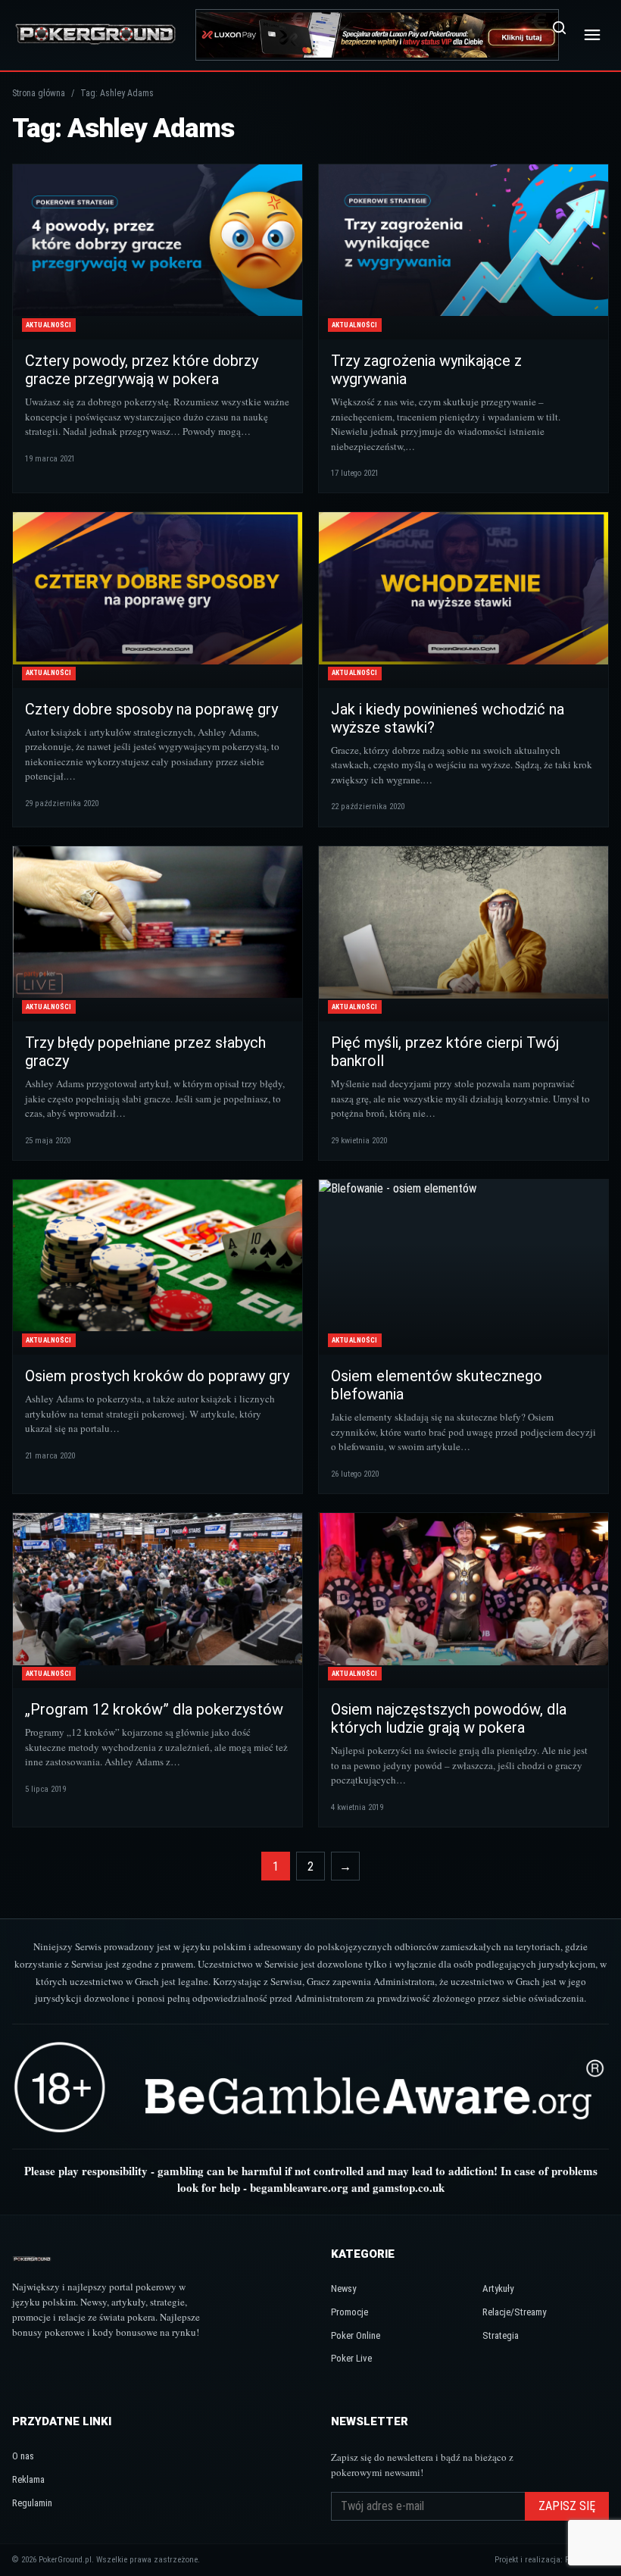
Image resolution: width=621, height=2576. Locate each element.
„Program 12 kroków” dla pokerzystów (154, 1709)
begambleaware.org (299, 2187)
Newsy (343, 2288)
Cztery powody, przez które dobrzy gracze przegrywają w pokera (142, 370)
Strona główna (39, 93)
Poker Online (356, 2335)
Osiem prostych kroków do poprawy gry (157, 1376)
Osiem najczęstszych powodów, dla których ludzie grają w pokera (449, 1718)
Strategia (501, 2335)
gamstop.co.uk (409, 2187)
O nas (23, 2456)
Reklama (28, 2479)
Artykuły (498, 2288)
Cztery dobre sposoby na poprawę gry (151, 709)
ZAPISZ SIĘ (567, 2506)
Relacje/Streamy (514, 2312)
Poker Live (351, 2358)
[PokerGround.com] (95, 34)
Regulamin (32, 2503)
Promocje (350, 2312)
